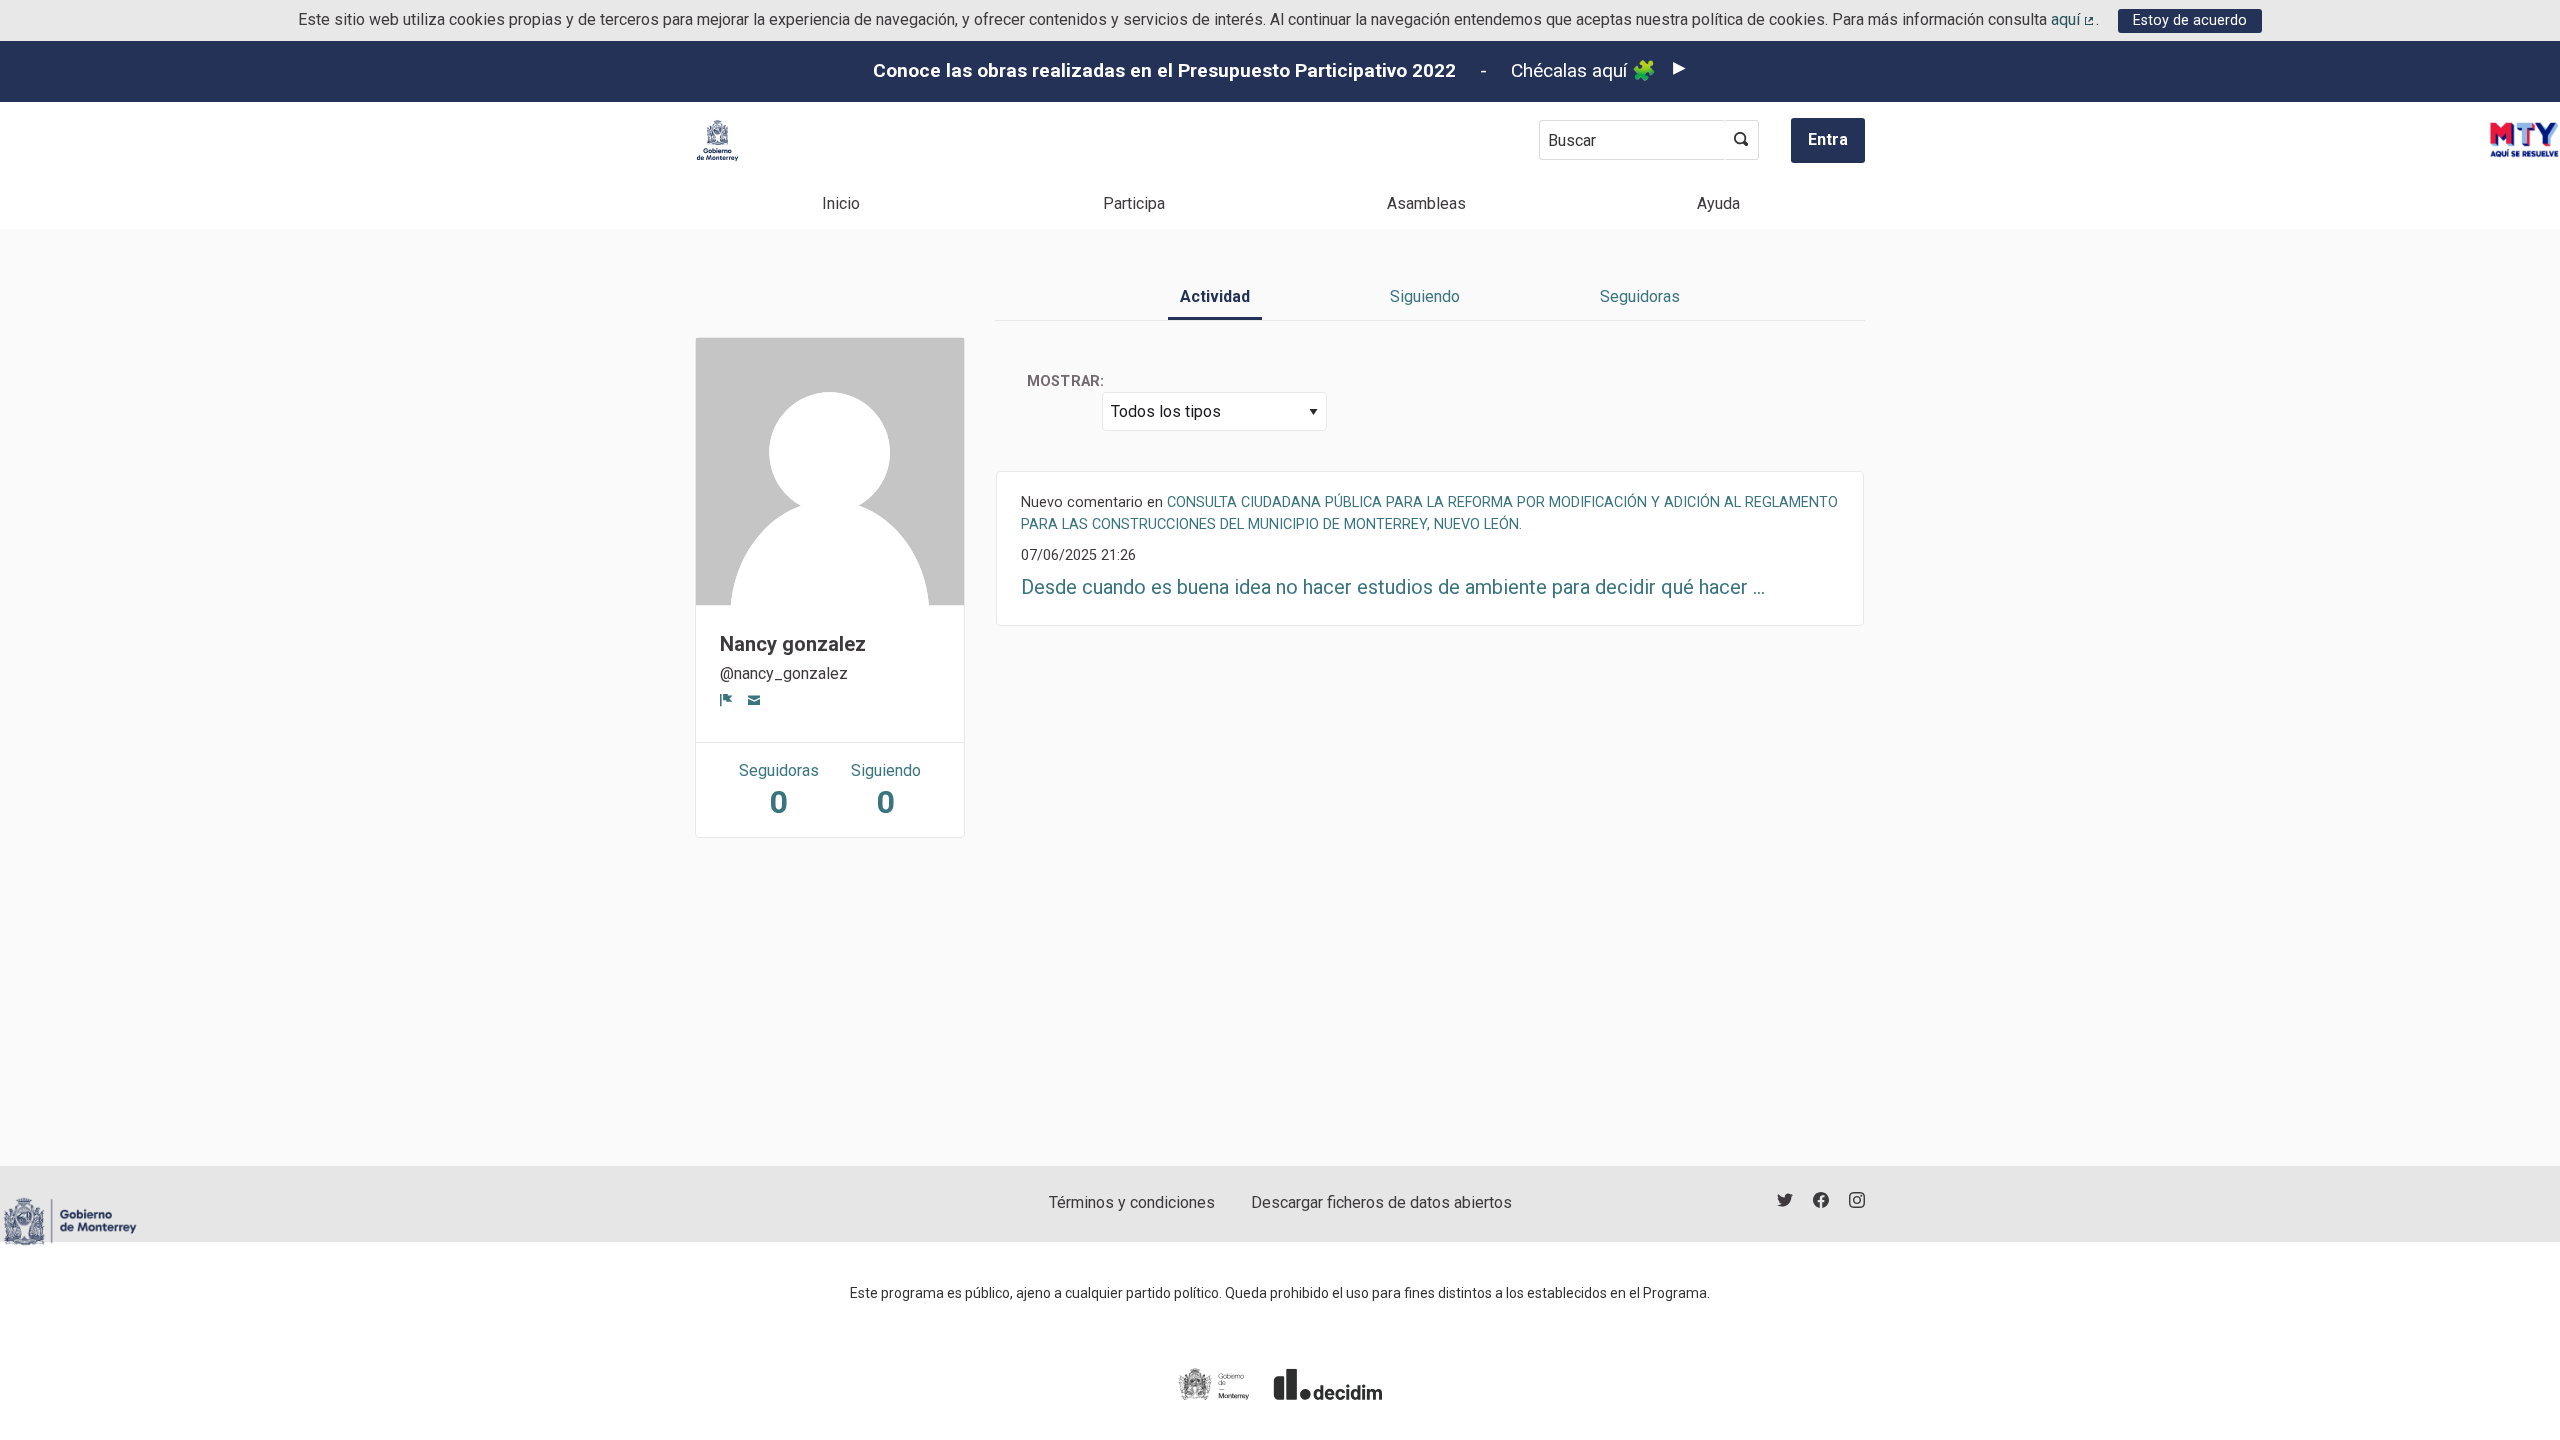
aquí (2074, 19)
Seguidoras (1640, 296)
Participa (1134, 203)
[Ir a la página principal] (717, 140)
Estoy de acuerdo (2190, 20)
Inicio (841, 203)
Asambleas (1426, 203)
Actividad (1215, 296)
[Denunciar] (726, 700)
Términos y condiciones (1132, 1202)
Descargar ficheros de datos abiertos (1381, 1202)
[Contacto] (754, 700)
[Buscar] (1741, 140)
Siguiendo (1425, 296)
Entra (1828, 139)
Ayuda (1718, 203)
